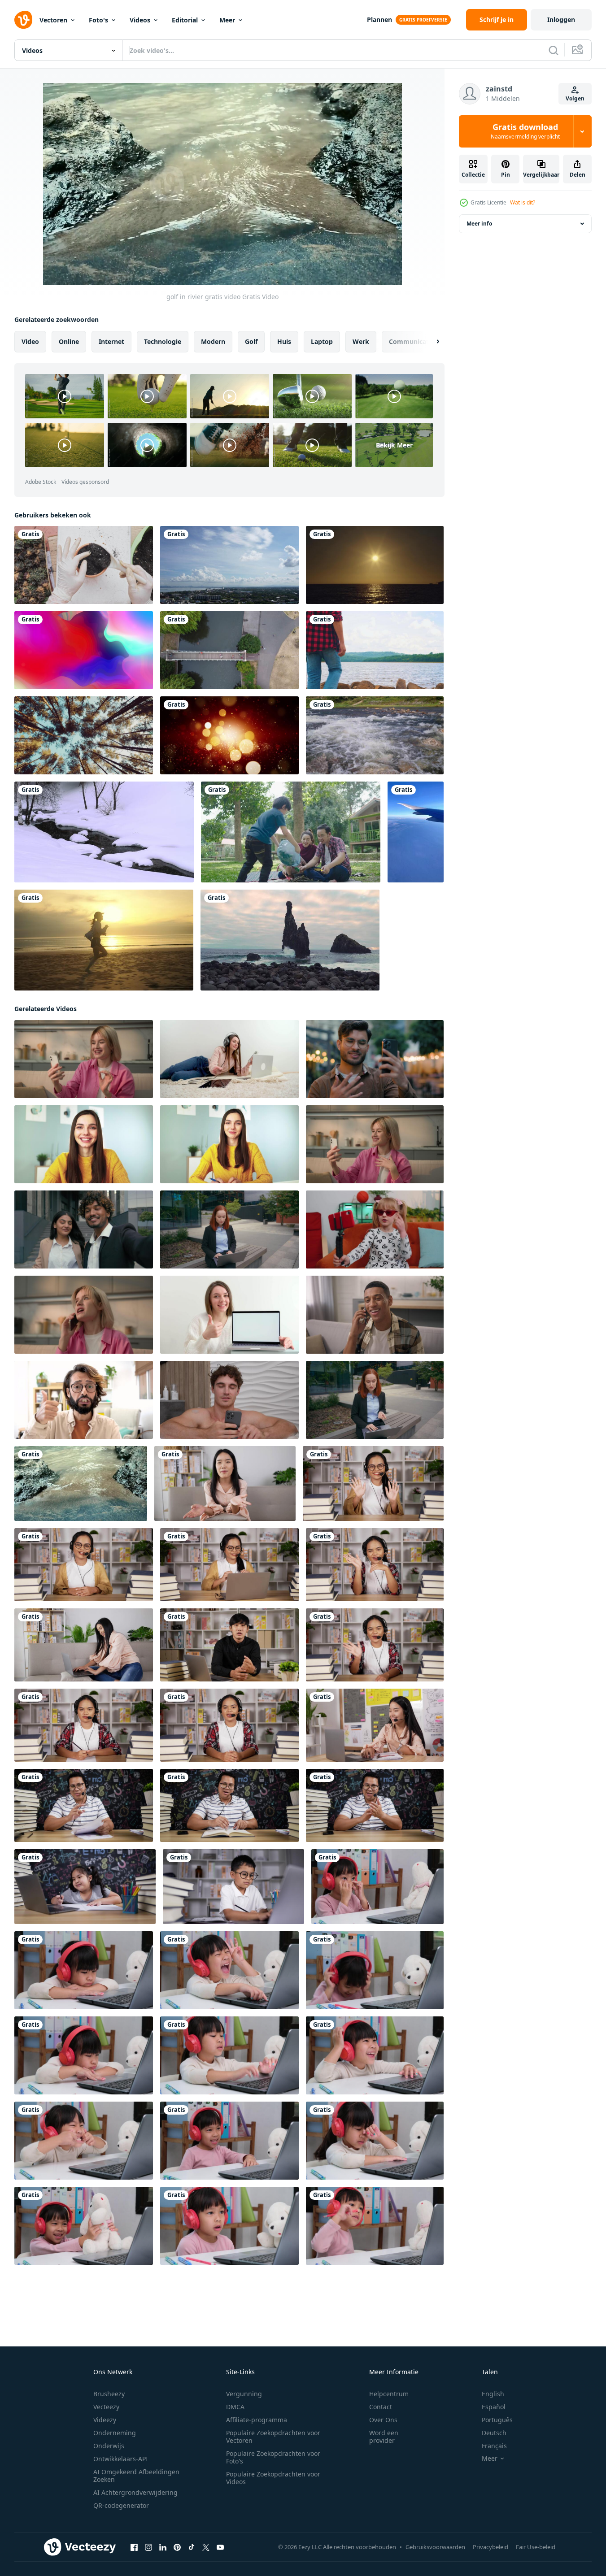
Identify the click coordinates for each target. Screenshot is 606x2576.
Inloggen (561, 20)
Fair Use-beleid (536, 2547)
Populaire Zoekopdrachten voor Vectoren (273, 2437)
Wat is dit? (523, 202)
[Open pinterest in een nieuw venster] (177, 2547)
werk (361, 341)
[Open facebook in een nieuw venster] (134, 2547)
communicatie (412, 341)
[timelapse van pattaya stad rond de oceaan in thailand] (229, 565)
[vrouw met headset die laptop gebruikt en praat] (375, 1725)
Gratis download (525, 131)
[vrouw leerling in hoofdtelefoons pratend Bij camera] (84, 1725)
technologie (163, 341)
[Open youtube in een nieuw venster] (220, 2547)
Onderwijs (109, 2446)
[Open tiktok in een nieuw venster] (192, 2547)
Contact (381, 2407)
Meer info (479, 224)
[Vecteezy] (23, 20)
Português (497, 2420)
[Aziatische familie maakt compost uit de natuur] (291, 832)
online (69, 341)
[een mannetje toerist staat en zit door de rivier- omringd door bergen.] (375, 650)
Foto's (98, 20)
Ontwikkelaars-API (121, 2459)
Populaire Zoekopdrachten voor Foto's (273, 2457)
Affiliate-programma (257, 2420)
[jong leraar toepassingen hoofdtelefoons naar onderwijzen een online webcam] (375, 1805)
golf (251, 341)
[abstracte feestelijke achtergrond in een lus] (229, 735)
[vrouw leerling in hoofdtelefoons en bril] (229, 1725)
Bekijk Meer (394, 445)
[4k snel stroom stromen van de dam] (375, 735)
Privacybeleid (490, 2547)
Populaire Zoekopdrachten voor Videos (273, 2478)
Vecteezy (106, 2407)
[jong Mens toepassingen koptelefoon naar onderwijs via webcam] (84, 1805)
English (493, 2394)
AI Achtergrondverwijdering (135, 2492)
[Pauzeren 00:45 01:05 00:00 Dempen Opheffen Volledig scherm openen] (222, 184)
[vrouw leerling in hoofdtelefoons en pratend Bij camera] (373, 1483)
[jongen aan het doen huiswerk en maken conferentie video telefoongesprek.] (233, 1887)
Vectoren (53, 20)
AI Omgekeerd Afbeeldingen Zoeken (136, 2476)
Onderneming (115, 2433)
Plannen (379, 20)
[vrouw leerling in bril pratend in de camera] (84, 1565)
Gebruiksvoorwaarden (435, 2547)
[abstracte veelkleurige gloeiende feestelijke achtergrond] (84, 650)
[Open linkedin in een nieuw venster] (163, 2547)
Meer (227, 20)
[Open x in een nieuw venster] (206, 2547)
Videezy (105, 2420)
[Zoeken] (554, 50)
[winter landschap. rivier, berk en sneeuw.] (104, 832)
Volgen (575, 98)
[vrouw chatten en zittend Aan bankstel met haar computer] (84, 1645)
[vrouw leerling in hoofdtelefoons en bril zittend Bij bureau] (229, 1565)
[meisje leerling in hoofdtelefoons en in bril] (375, 1645)
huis (284, 341)
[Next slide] (430, 342)
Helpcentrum (389, 2394)
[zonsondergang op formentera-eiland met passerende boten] (375, 565)
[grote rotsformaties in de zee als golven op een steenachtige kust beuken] (290, 940)
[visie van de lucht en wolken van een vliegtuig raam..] (416, 832)
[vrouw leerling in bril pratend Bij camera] (375, 1565)
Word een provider (384, 2437)
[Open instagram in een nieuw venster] (148, 2547)
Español (494, 2407)
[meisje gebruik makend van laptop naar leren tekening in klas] (85, 1887)
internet (111, 341)
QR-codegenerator (121, 2505)
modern (213, 341)
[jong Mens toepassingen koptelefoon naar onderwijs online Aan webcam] (229, 1805)
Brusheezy (109, 2394)
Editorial (185, 20)
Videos (140, 20)
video (30, 341)
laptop (322, 341)
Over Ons (383, 2420)
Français (494, 2446)
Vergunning (244, 2394)
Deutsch (494, 2433)
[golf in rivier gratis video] (81, 1483)
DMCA (235, 2407)
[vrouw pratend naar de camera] (225, 1483)
